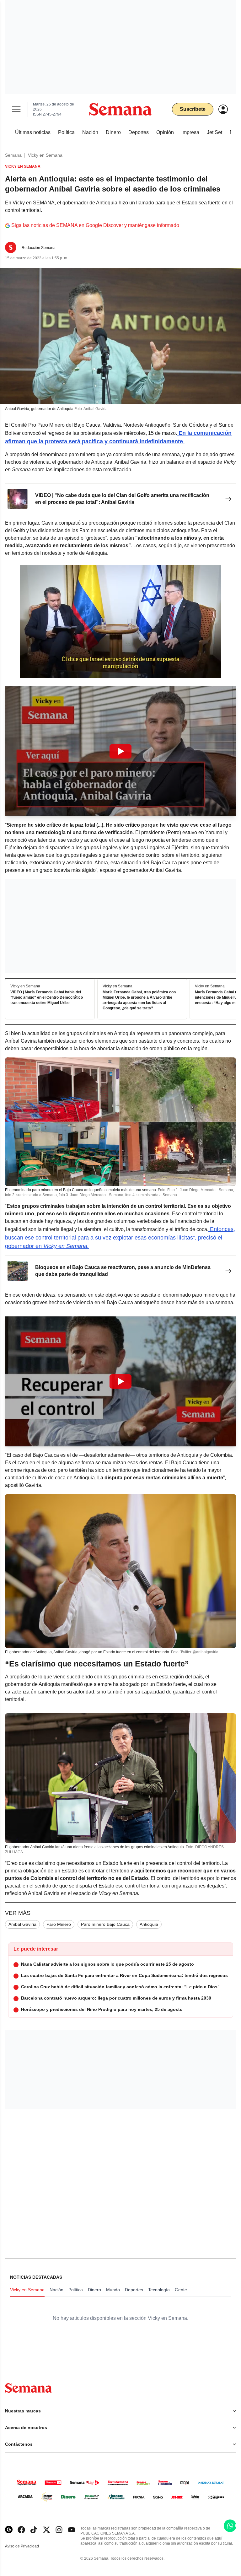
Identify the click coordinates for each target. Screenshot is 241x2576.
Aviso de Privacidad (29, 2546)
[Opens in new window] (21, 2530)
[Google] (9, 2530)
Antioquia (149, 1924)
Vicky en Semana (45, 155)
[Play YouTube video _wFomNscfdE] (120, 1381)
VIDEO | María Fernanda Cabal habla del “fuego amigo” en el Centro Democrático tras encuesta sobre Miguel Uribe (47, 997)
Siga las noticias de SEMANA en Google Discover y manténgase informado (95, 225)
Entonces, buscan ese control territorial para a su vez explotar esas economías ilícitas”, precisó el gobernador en (120, 1238)
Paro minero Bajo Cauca (105, 1924)
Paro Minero (59, 1924)
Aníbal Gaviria (22, 1924)
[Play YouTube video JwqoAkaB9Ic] (120, 751)
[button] (120, 751)
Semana (13, 155)
